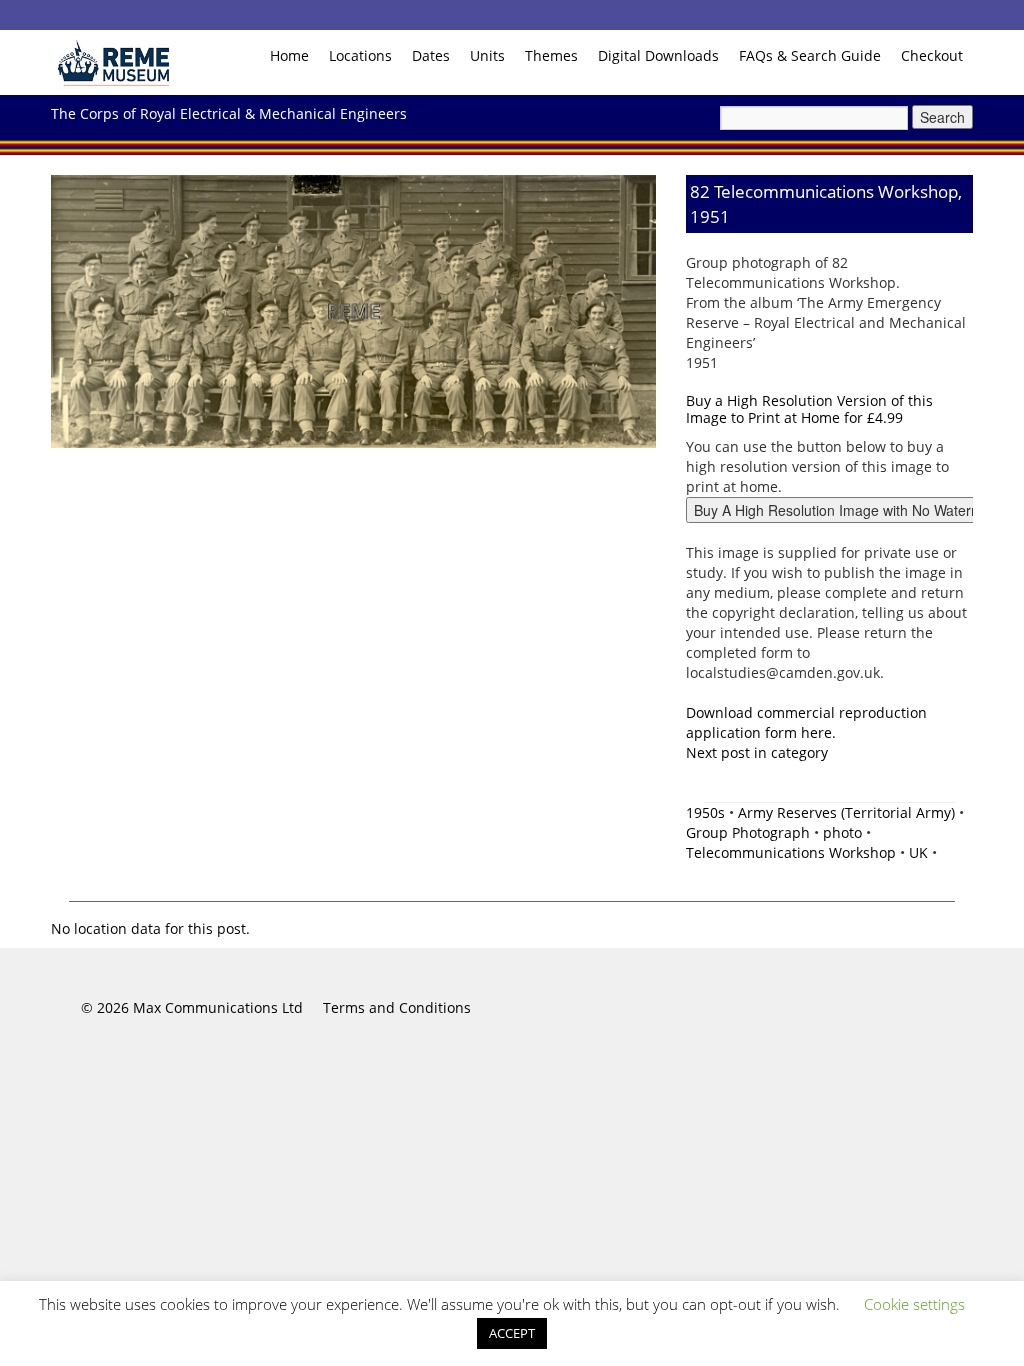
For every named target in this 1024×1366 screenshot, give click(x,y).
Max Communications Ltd (218, 1007)
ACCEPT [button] (512, 1333)
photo (842, 832)
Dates (431, 55)
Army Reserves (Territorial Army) (846, 812)
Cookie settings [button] (914, 1304)
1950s (705, 812)
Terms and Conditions (397, 1007)
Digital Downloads (658, 55)
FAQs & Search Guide (810, 55)
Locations (360, 55)
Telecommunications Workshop (791, 852)
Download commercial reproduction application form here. (806, 722)
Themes (551, 55)
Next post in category (757, 752)
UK (918, 852)
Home (289, 55)
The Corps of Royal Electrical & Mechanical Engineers (229, 113)
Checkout (932, 55)
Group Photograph (748, 832)
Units (487, 55)
